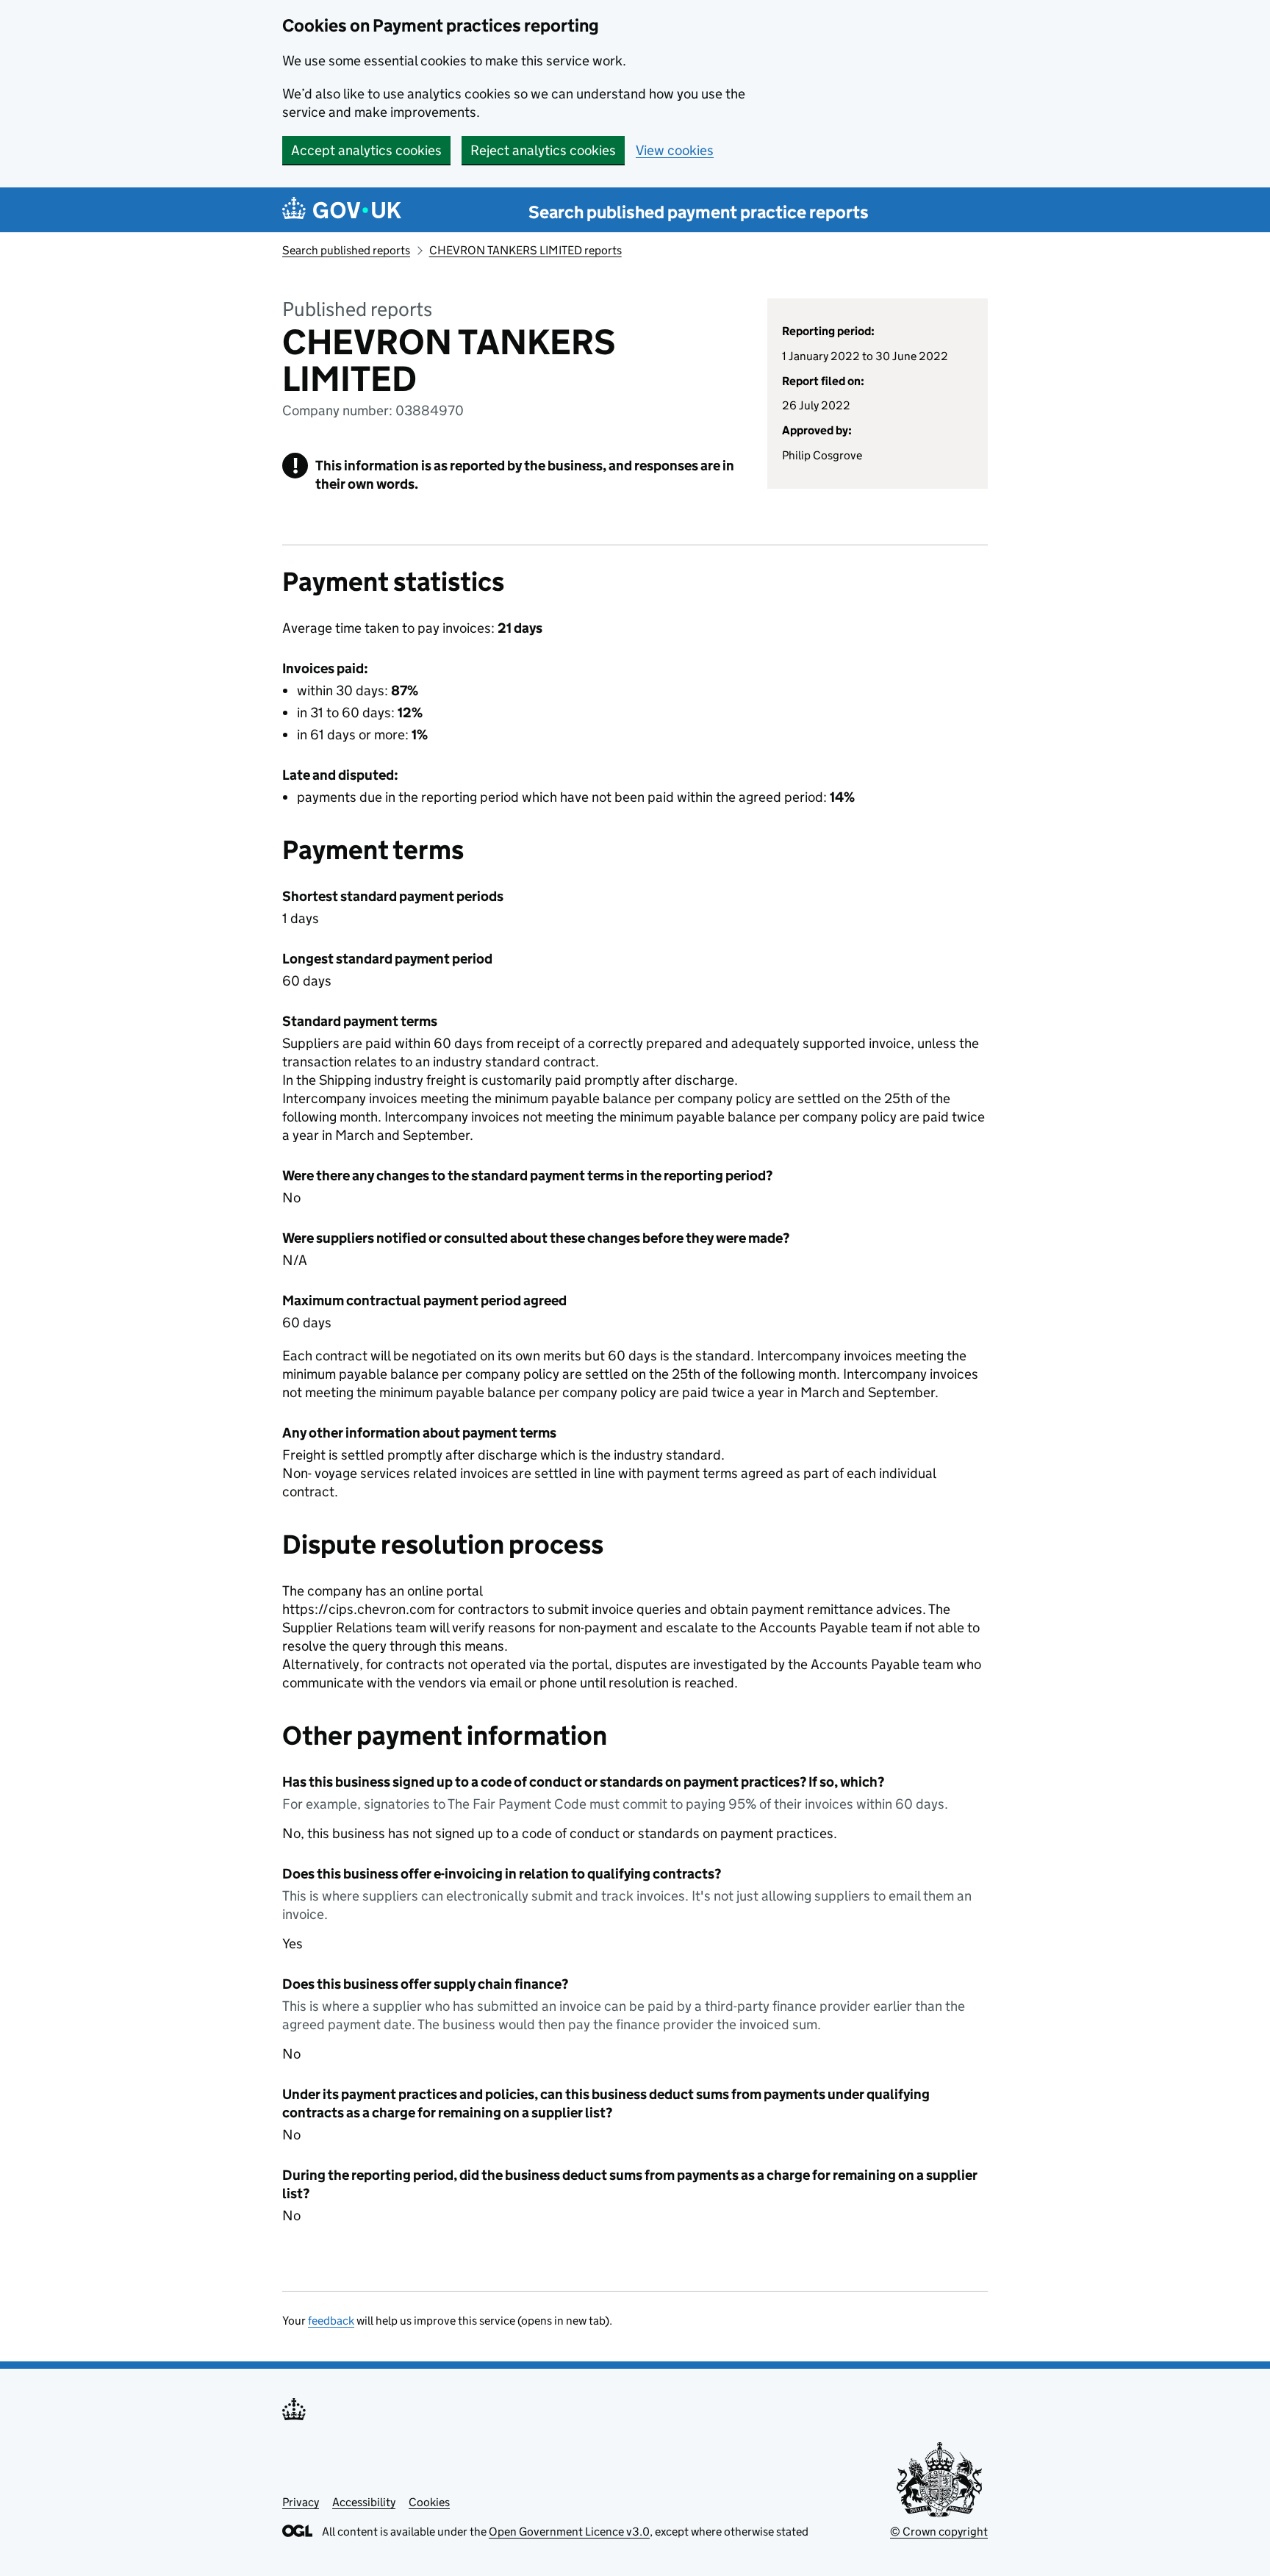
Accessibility (364, 2502)
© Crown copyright (939, 2532)
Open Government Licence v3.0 (569, 2532)
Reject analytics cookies (543, 150)
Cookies (429, 2502)
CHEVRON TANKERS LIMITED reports (525, 250)
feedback (331, 2321)
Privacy (301, 2502)
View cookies (675, 150)
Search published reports (346, 250)
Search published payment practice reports (699, 212)
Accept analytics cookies (366, 150)
